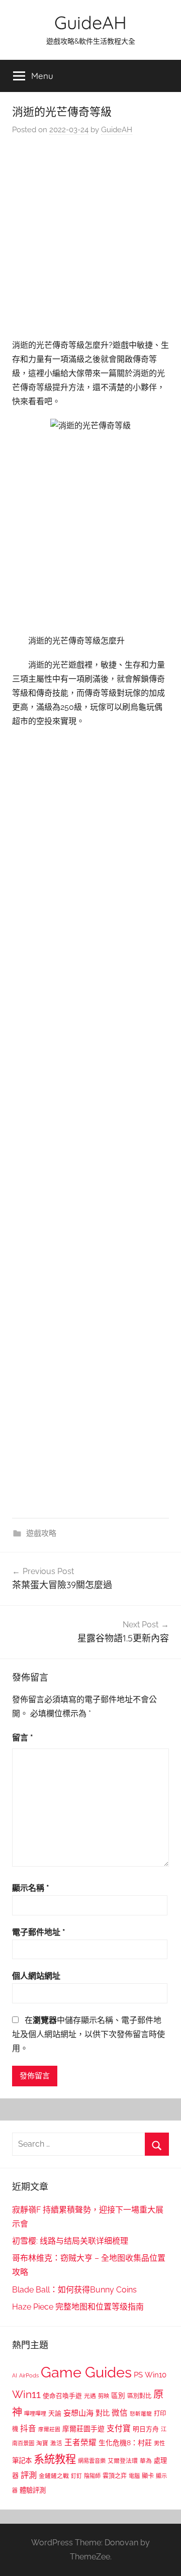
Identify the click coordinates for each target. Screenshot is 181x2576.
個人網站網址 (36, 1976)
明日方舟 (146, 2429)
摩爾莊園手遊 (83, 2429)
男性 (159, 2444)
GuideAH (90, 22)
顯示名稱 (31, 1888)
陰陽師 (92, 2476)
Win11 (26, 2395)
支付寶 (119, 2428)
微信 (120, 2413)
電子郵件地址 (39, 1932)
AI (15, 2375)
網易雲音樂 (92, 2461)
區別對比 (139, 2396)
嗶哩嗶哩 (35, 2414)
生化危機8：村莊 (125, 2443)
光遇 (90, 2396)
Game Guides (86, 2372)
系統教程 (55, 2459)
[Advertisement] (90, 240)
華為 (146, 2461)
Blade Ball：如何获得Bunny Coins (74, 2290)
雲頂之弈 (115, 2476)
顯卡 (148, 2476)
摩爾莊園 (49, 2429)
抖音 (28, 2428)
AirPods (29, 2376)
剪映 (104, 2396)
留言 (23, 1738)
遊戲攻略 (41, 1533)
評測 (29, 2475)
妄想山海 (78, 2413)
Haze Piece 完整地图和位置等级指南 (78, 2307)
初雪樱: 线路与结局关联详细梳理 (70, 2241)
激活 (56, 2443)
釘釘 (76, 2476)
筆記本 (22, 2460)
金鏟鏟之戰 (54, 2476)
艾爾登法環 (123, 2461)
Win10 (156, 2375)
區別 (118, 2396)
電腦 (134, 2476)
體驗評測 (33, 2490)
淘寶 (42, 2443)
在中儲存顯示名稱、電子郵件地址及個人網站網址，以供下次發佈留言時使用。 (88, 2034)
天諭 (55, 2413)
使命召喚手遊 (62, 2396)
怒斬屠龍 (141, 2414)
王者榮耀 (80, 2443)
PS (138, 2375)
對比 (103, 2413)
